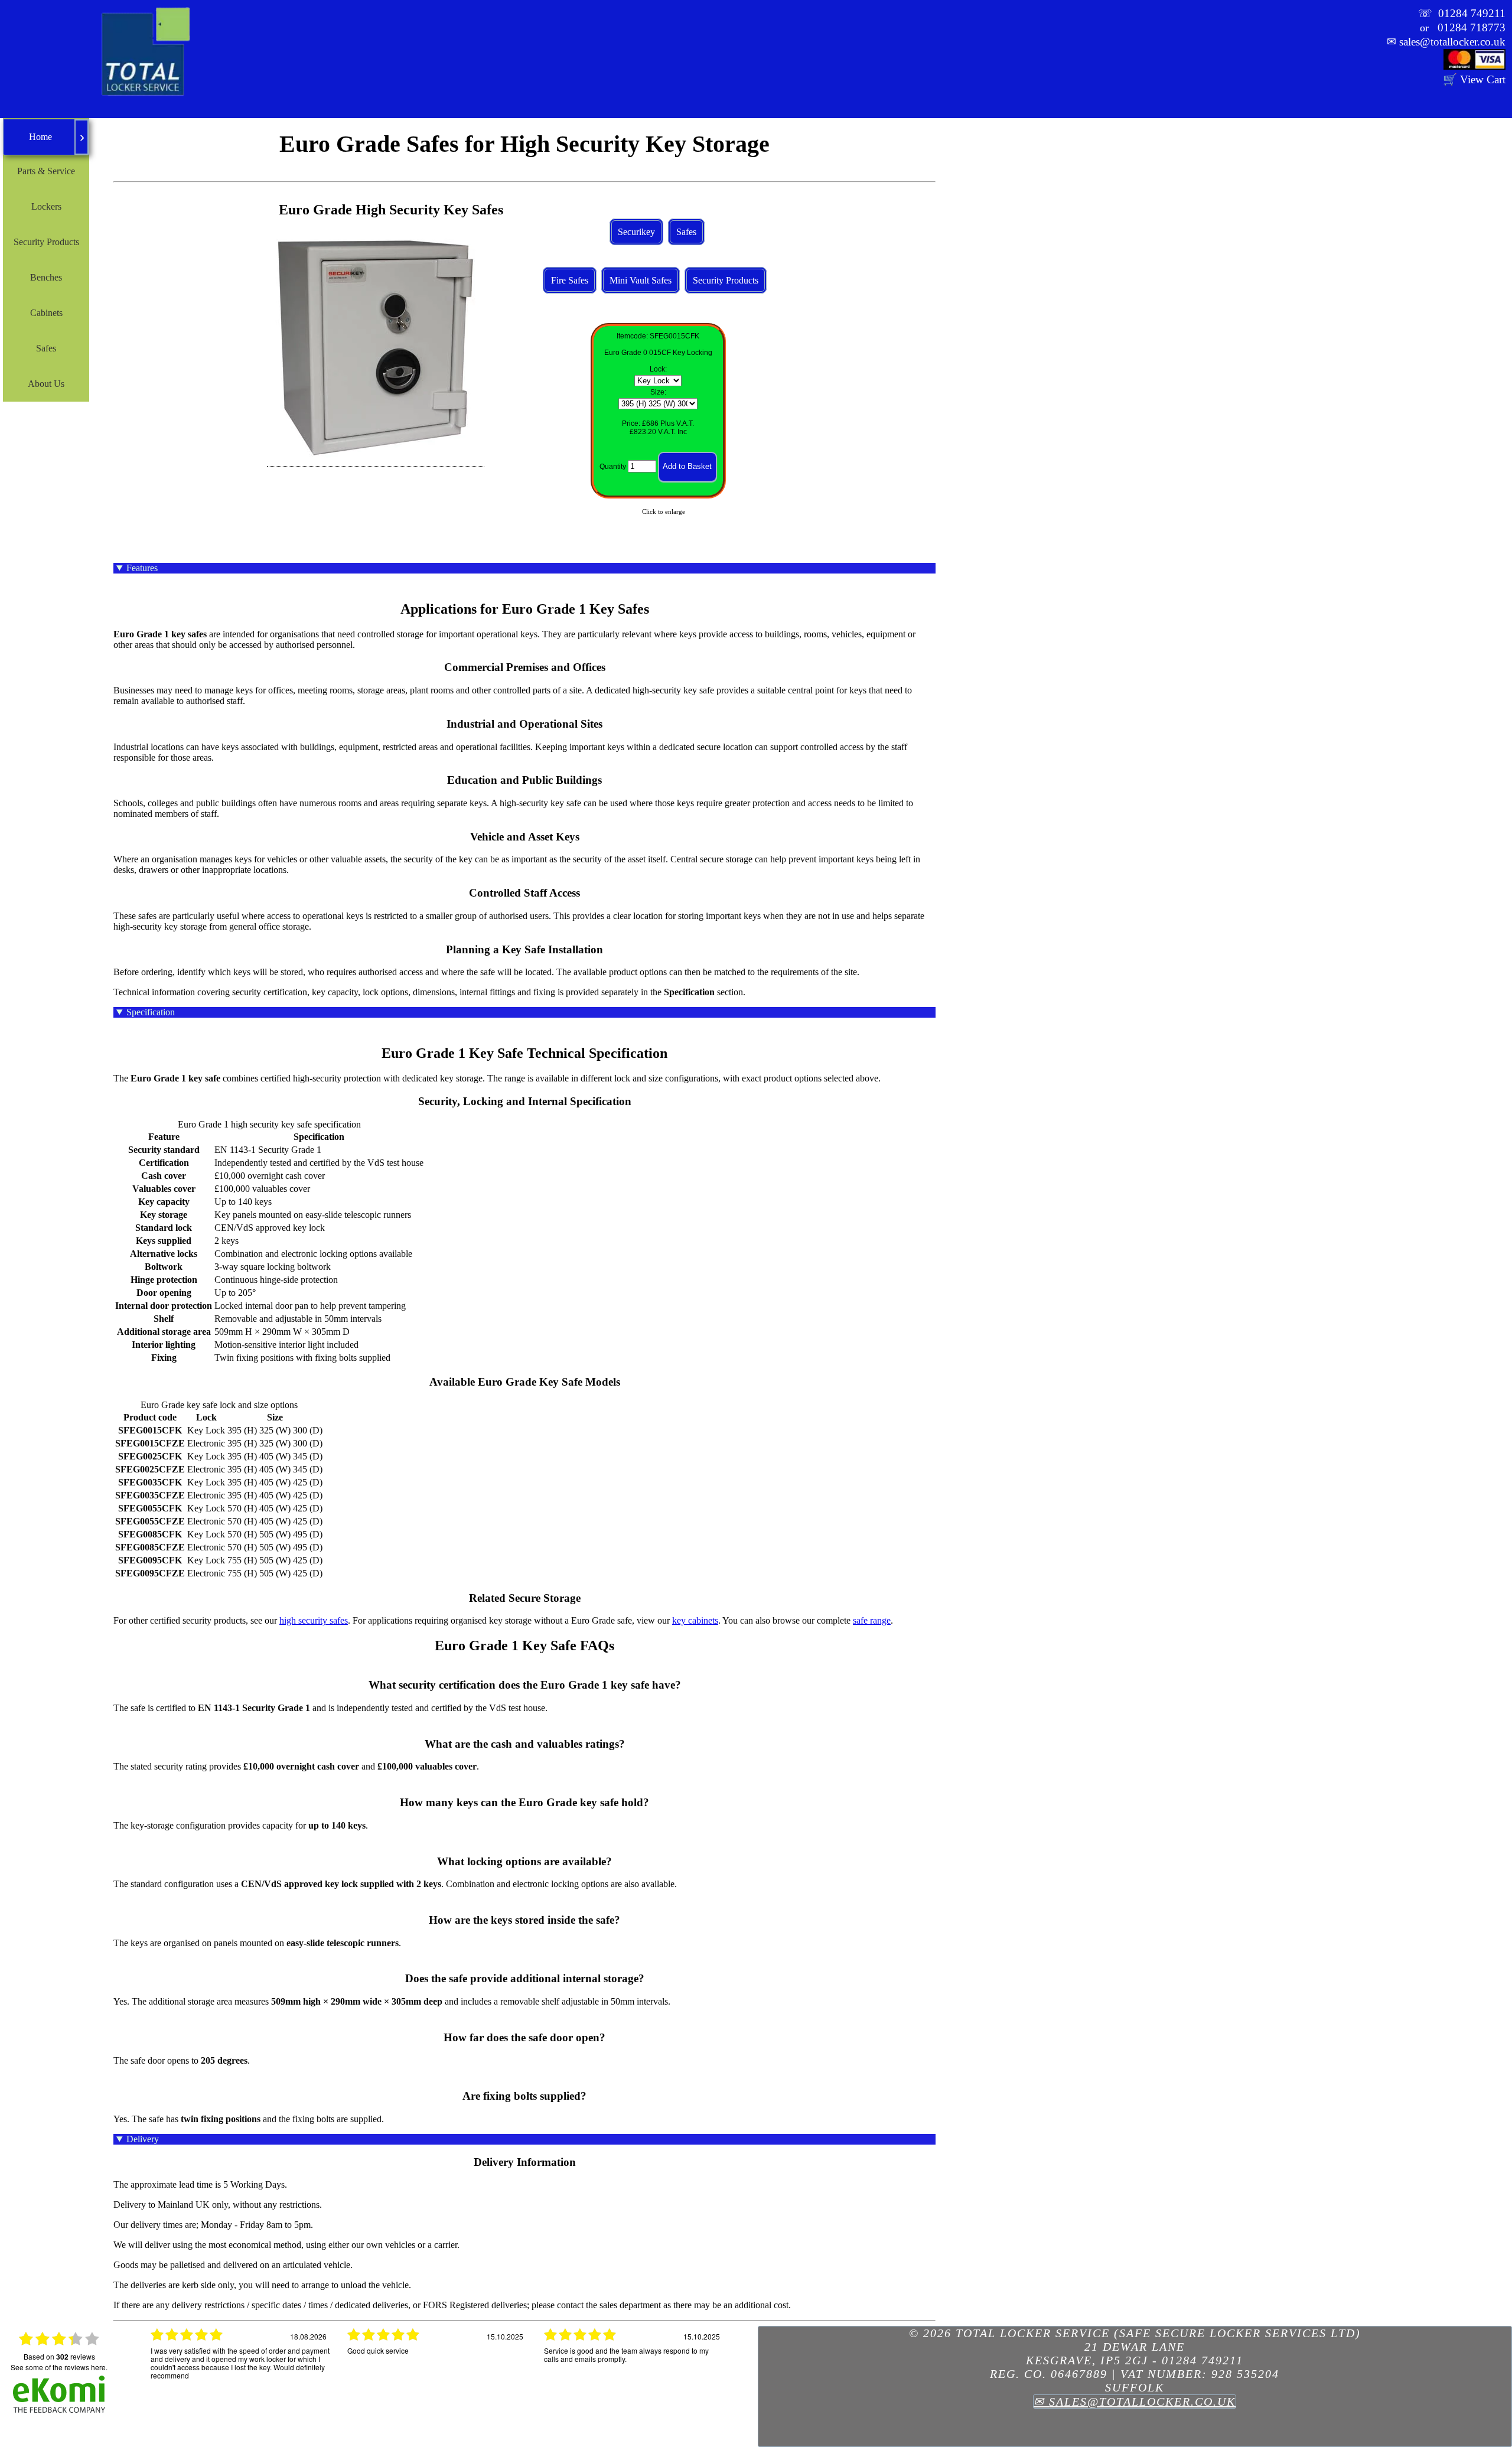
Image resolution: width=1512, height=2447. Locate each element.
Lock (657, 369)
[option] (240, 2370)
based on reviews (59, 2357)
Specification (151, 1012)
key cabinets (695, 1620)
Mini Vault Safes (641, 280)
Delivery (143, 2139)
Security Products (726, 280)
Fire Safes (570, 280)
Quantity (613, 467)
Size (657, 392)
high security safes (314, 1620)
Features (142, 568)
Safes (686, 232)
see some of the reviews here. (59, 2367)
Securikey (636, 232)
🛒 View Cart (1474, 79)
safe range (872, 1620)
